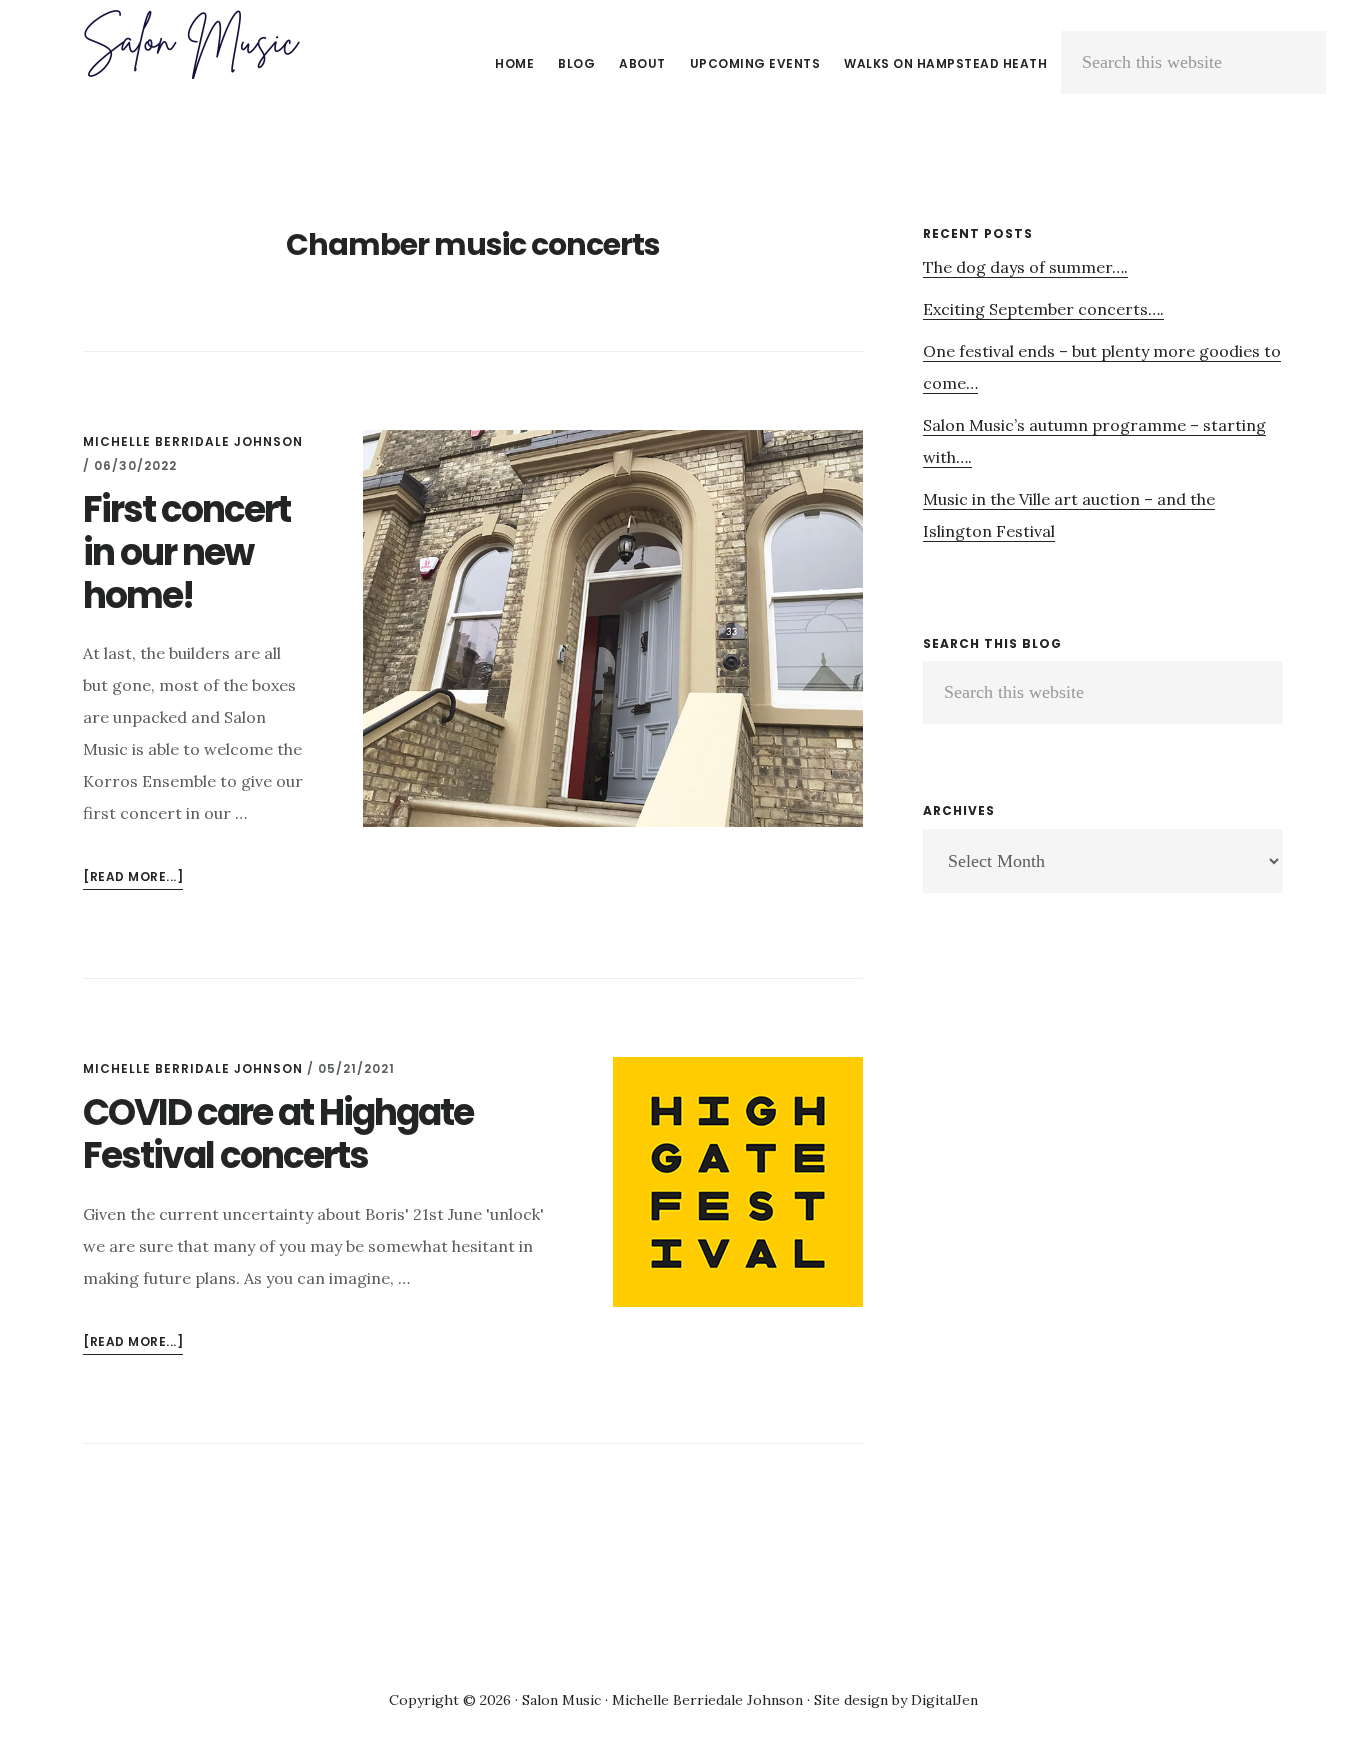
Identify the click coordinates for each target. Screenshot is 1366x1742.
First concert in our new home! (186, 552)
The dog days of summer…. (1025, 267)
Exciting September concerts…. (1043, 309)
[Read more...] (133, 878)
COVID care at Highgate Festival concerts (278, 1134)
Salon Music (190, 44)
